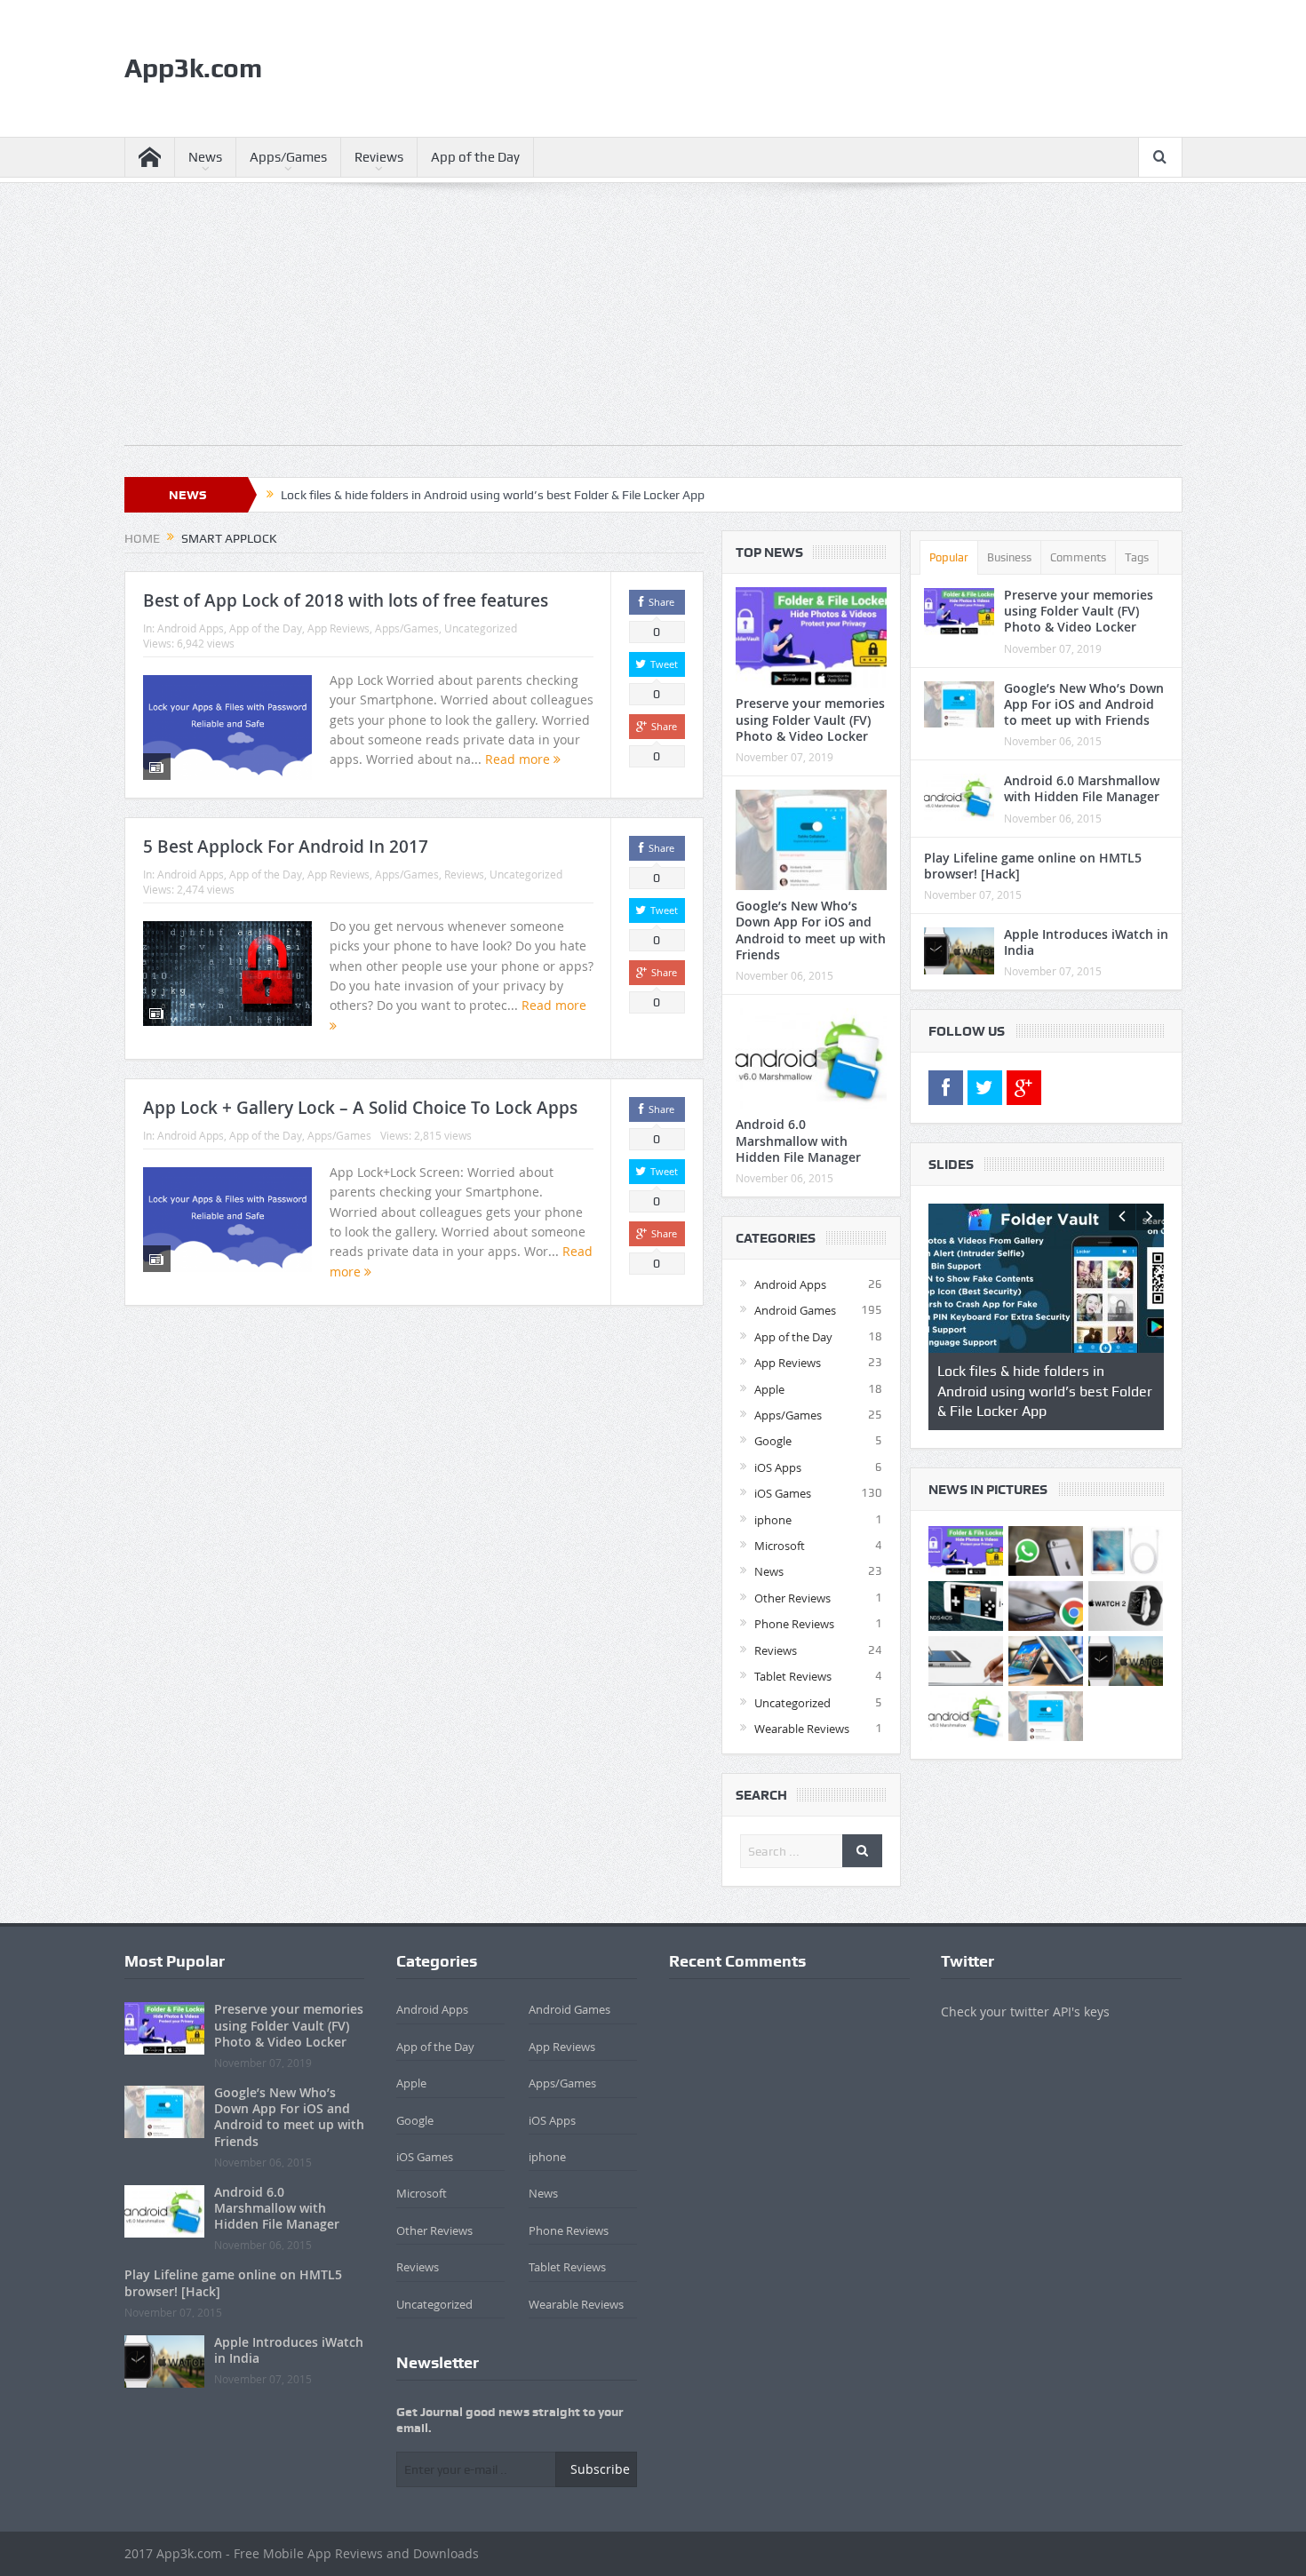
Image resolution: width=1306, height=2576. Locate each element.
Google (773, 1441)
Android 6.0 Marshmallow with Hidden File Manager (798, 1140)
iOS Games (783, 1493)
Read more (519, 759)
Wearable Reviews (802, 1729)
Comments (1078, 557)
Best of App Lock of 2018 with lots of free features (346, 600)
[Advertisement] (653, 321)
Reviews (379, 157)
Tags (1137, 557)
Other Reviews (792, 1598)
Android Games (795, 1310)
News (205, 157)
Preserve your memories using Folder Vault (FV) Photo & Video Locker (810, 719)
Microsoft (780, 1546)
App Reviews (338, 628)
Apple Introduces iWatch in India (1086, 942)
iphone (773, 1520)
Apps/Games (288, 157)
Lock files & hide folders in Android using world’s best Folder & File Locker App (493, 495)
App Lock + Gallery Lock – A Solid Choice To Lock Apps (360, 1108)
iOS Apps (778, 1467)
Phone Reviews (794, 1624)
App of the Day (475, 157)
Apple (769, 1389)
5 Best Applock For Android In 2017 (286, 847)
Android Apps (191, 628)
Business (1009, 557)
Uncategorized (481, 628)
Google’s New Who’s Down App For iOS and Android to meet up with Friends (811, 930)
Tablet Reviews (793, 1676)
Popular (949, 557)
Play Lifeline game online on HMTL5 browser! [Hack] (1033, 866)
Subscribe (600, 2469)
